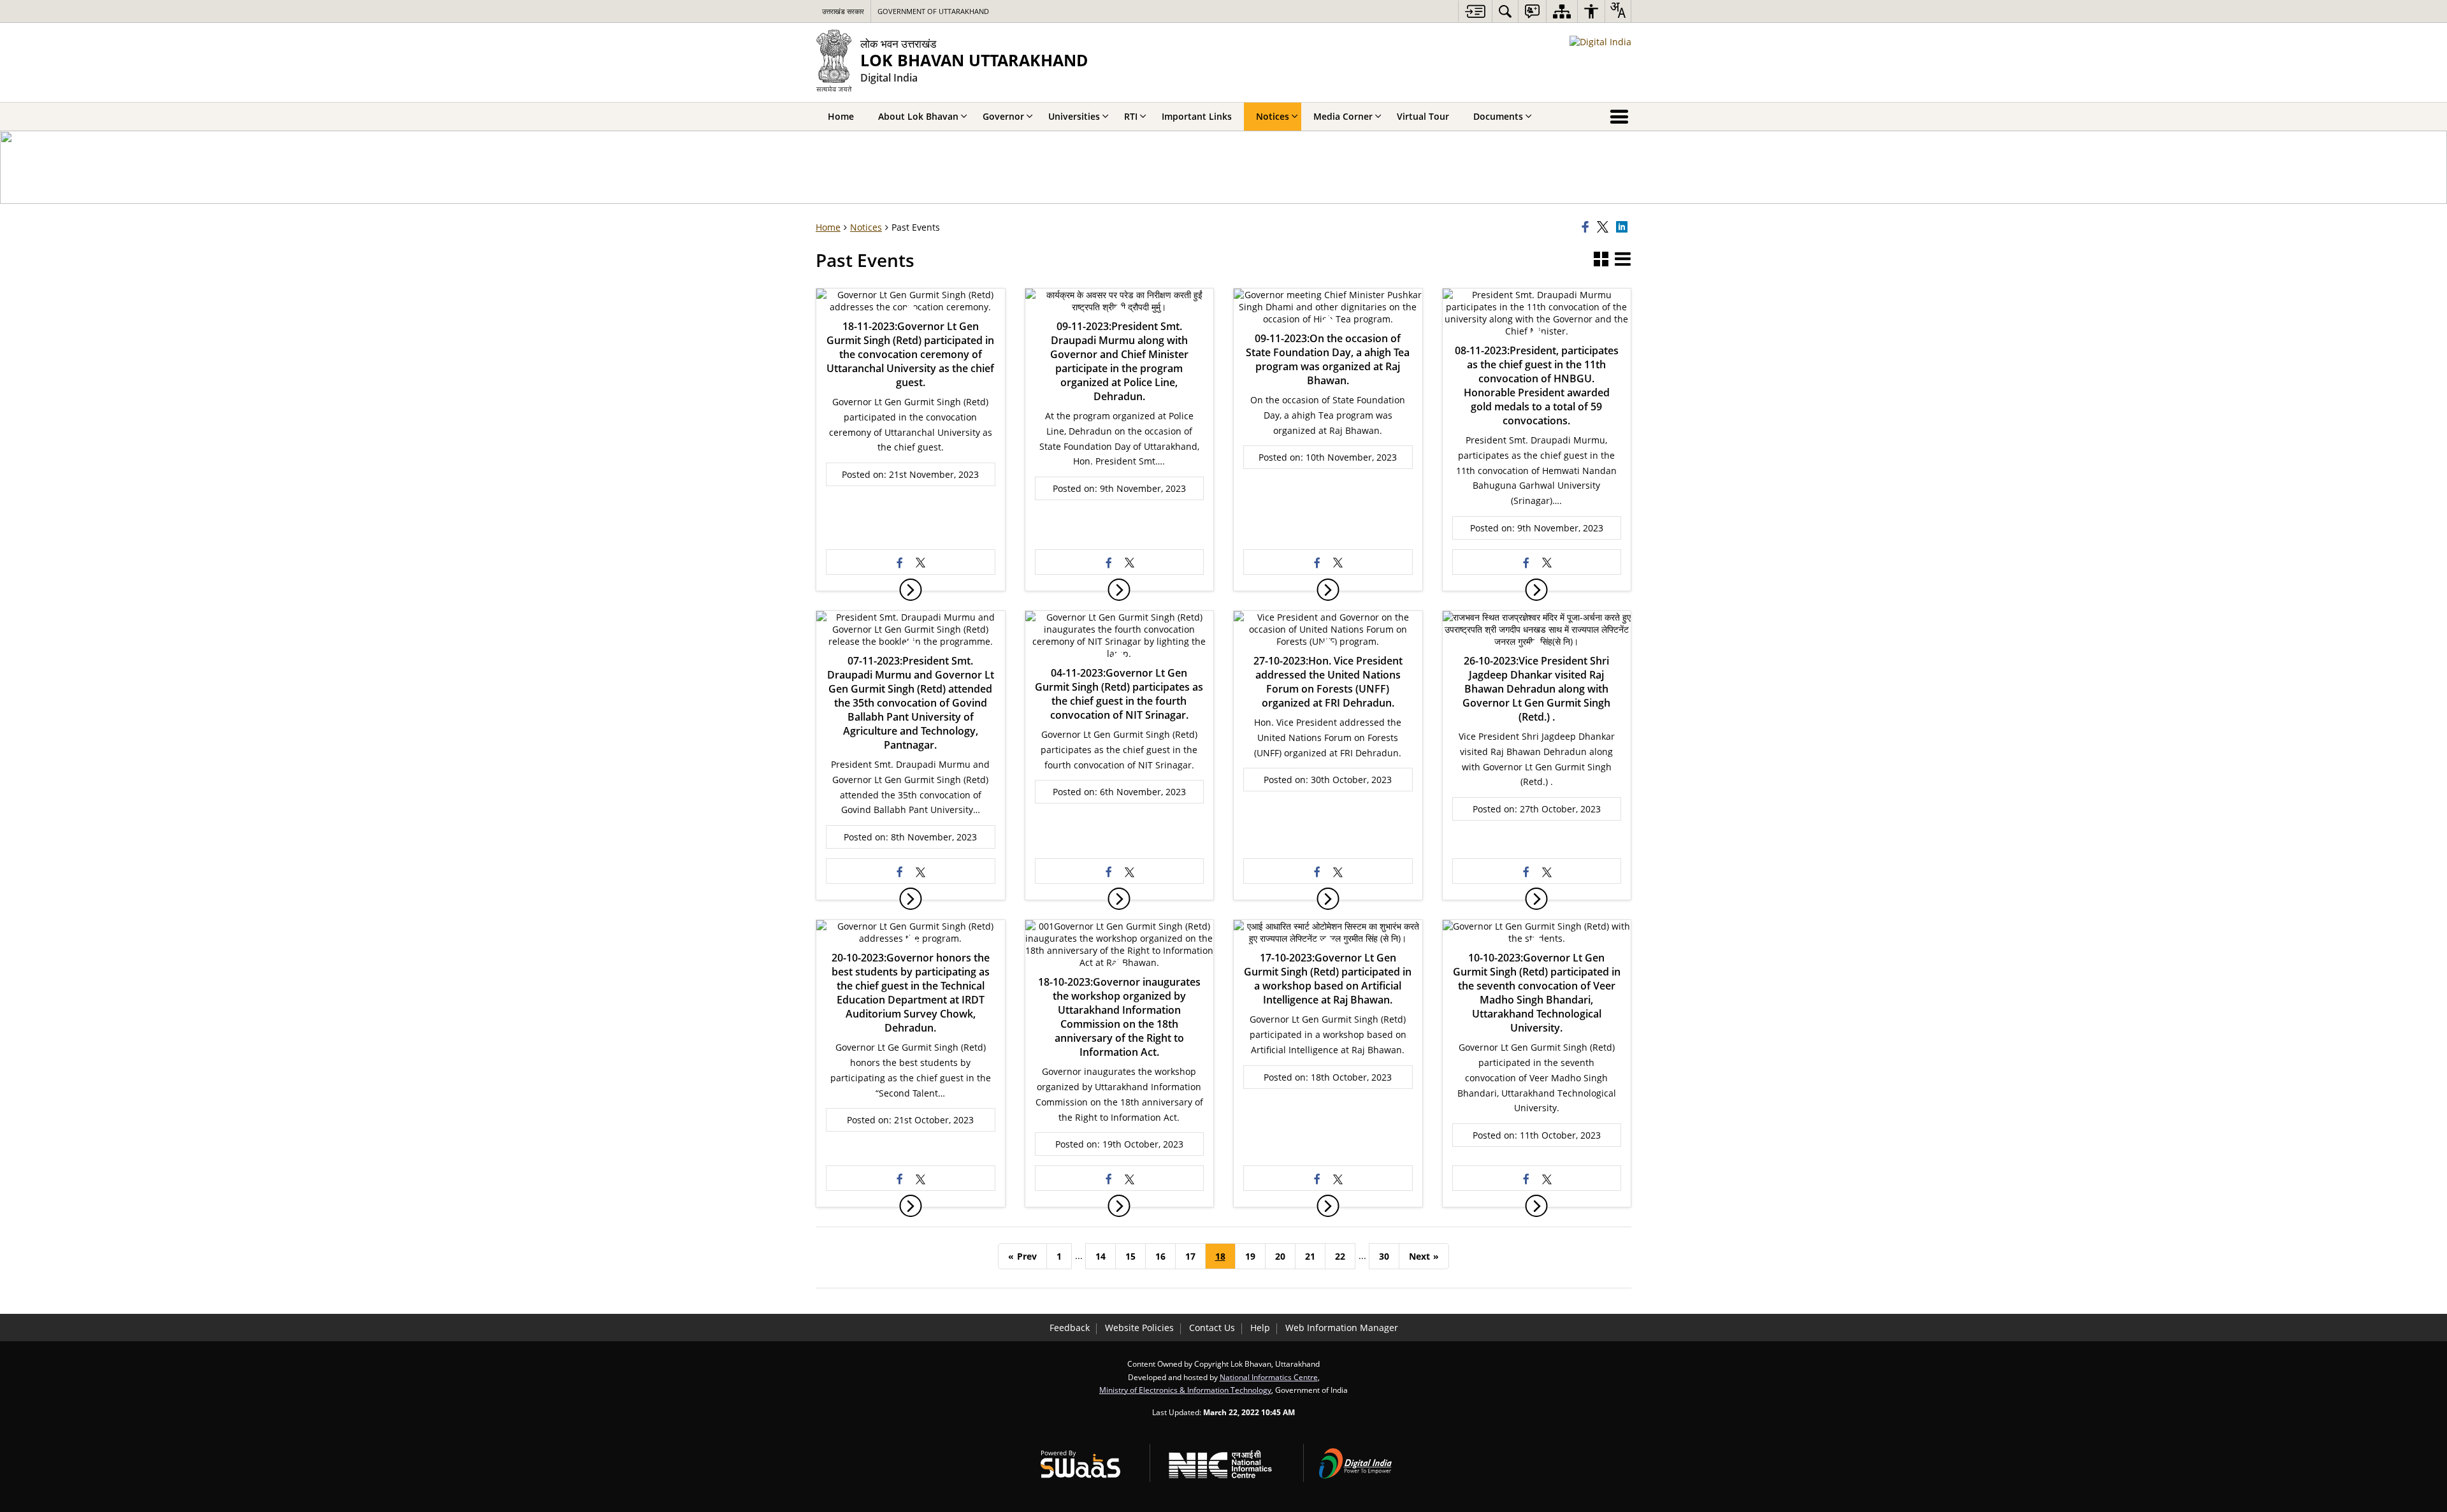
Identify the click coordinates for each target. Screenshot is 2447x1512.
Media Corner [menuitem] (1343, 116)
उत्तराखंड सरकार (843, 11)
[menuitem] (1505, 11)
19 (1250, 1256)
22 (1340, 1256)
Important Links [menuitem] (1197, 116)
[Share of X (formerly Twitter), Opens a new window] (1605, 227)
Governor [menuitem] (1003, 116)
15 (1130, 1256)
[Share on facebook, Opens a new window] (1587, 227)
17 (1190, 1256)
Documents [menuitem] (1498, 116)
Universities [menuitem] (1074, 116)
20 (1280, 1256)
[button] (1601, 260)
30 (1384, 1256)
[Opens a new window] (900, 562)
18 (1220, 1256)
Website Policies (1139, 1328)
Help (1260, 1328)
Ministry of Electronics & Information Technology (1185, 1390)
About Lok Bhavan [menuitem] (918, 116)
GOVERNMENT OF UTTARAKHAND (933, 11)
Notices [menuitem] (1273, 116)
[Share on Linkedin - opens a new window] (1624, 227)
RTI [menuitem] (1131, 116)
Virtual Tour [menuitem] (1423, 116)
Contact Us (1212, 1328)
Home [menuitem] (841, 116)
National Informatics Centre (1269, 1377)
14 (1101, 1256)
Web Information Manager (1342, 1328)
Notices (866, 227)
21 (1310, 1256)
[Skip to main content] (1475, 11)
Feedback (1070, 1328)
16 (1160, 1256)
